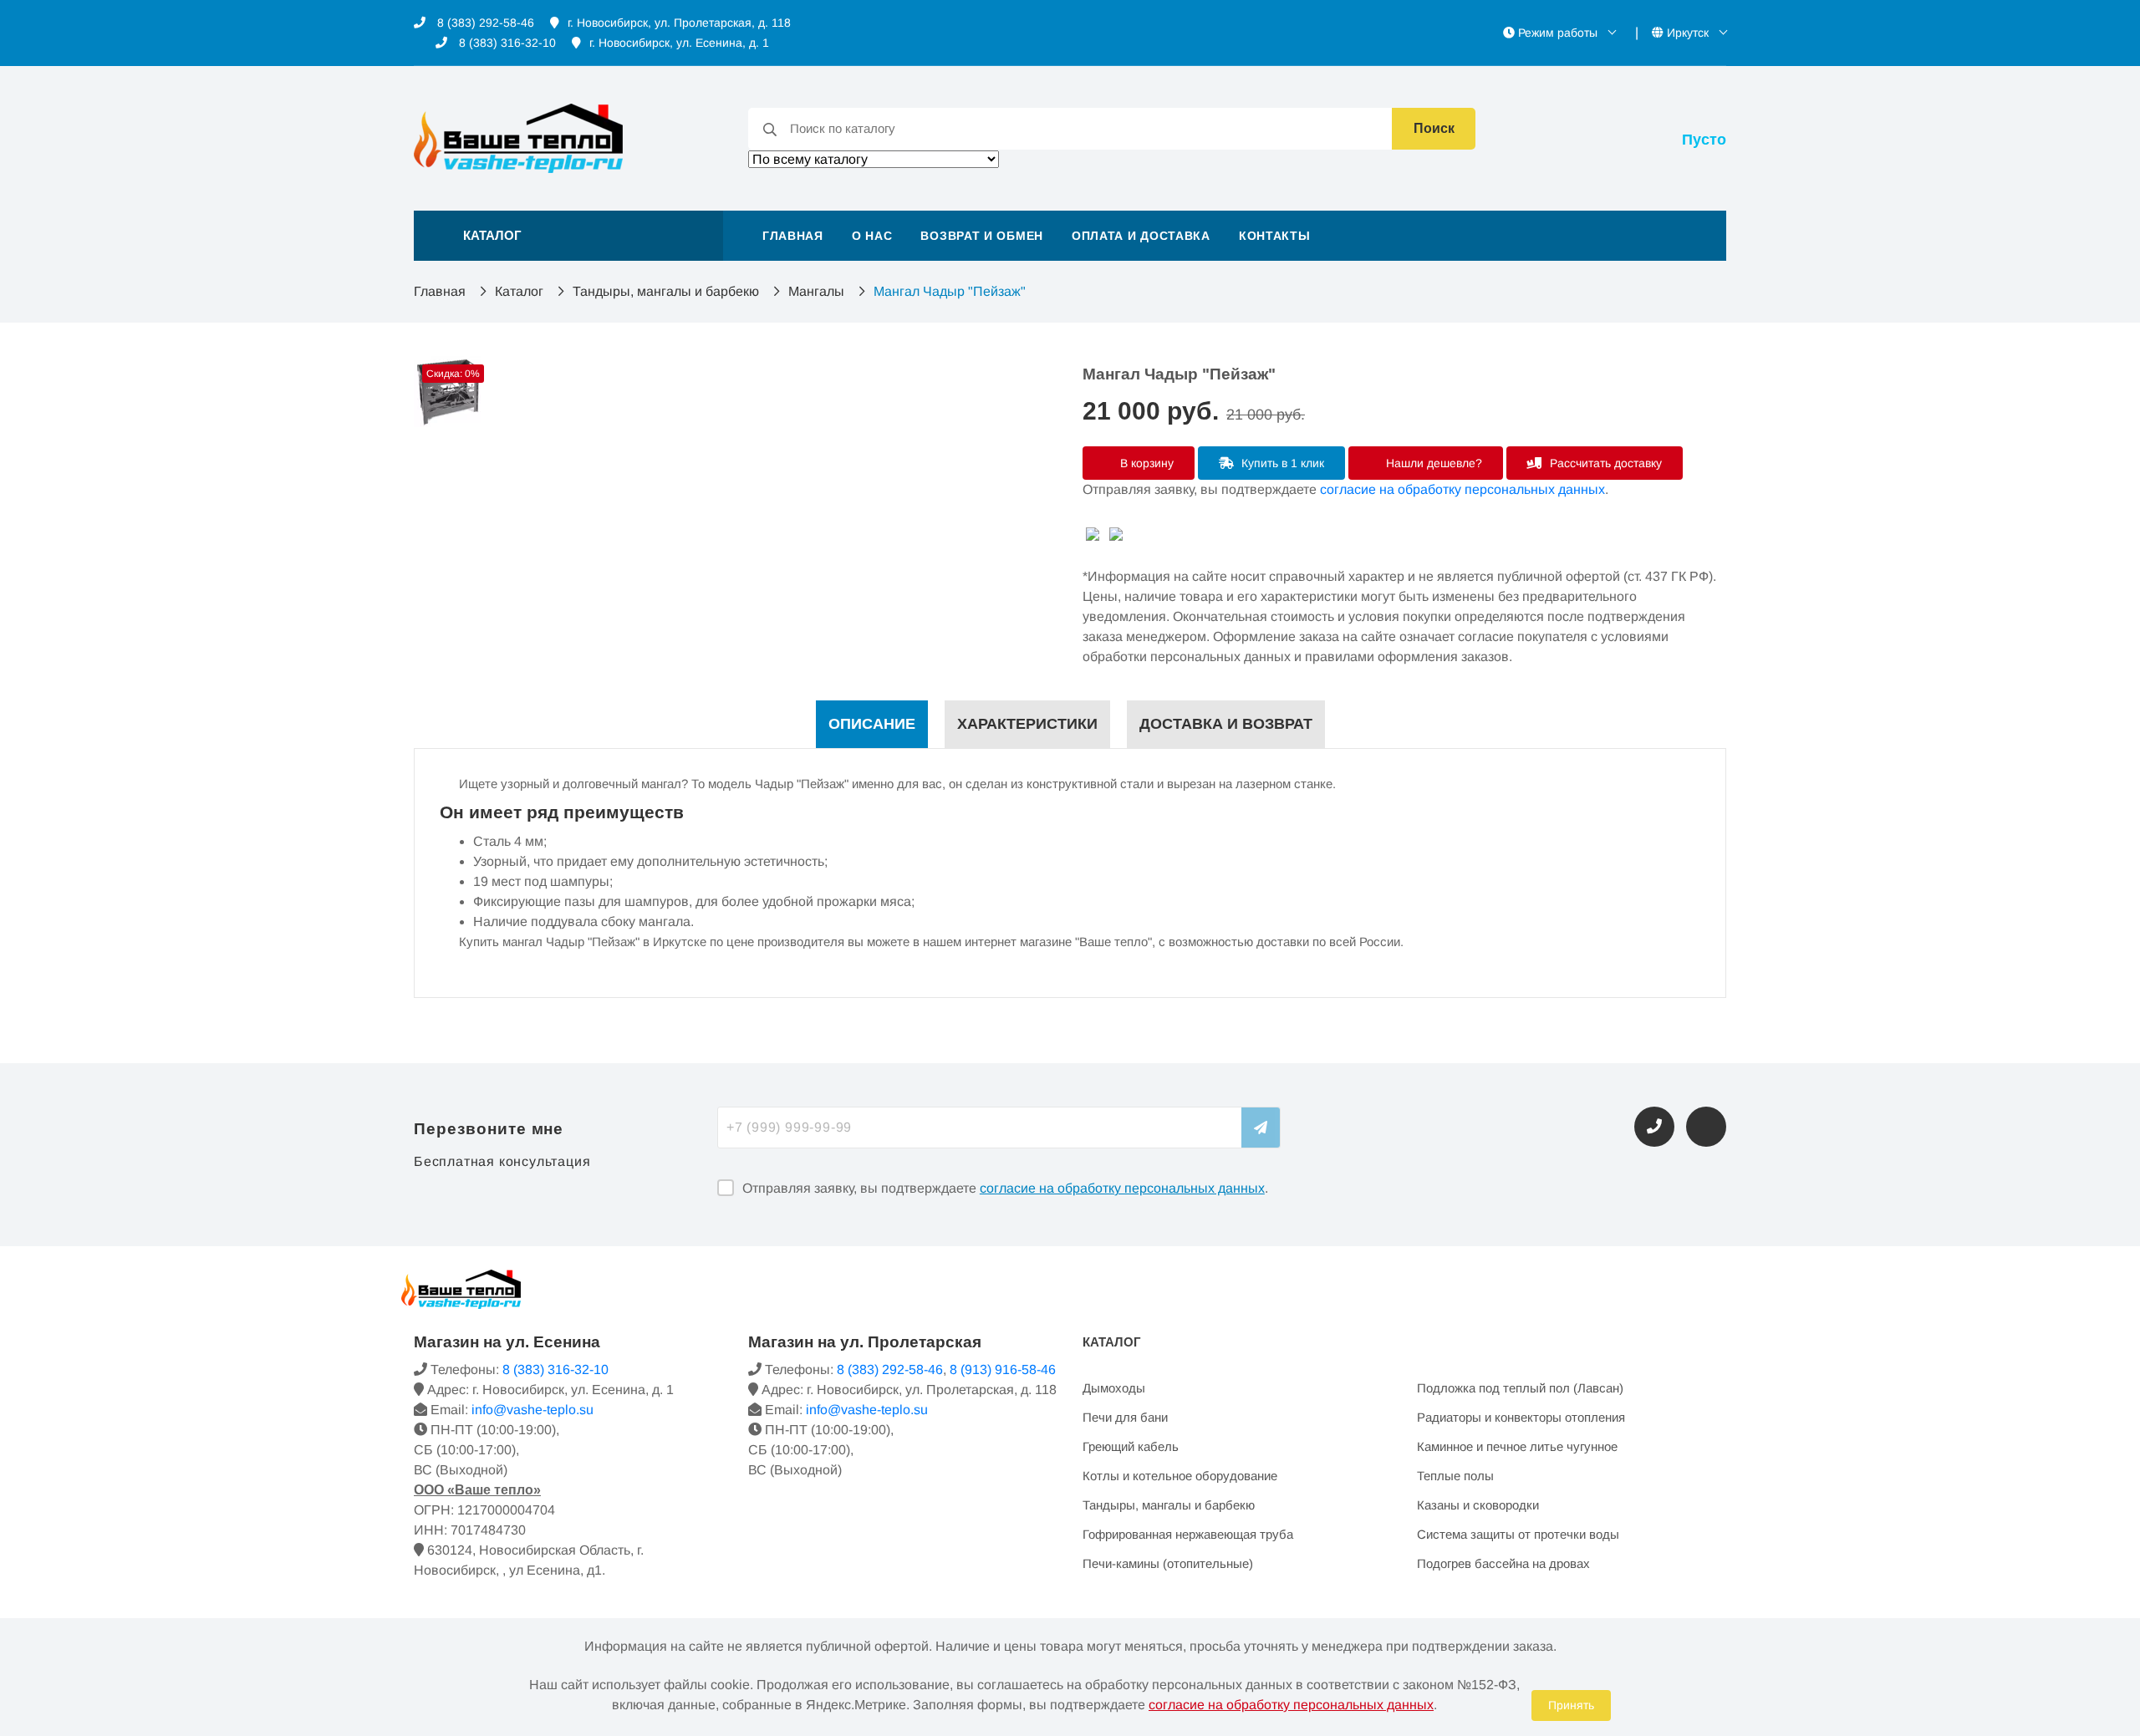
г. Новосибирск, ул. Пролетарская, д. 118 (679, 23)
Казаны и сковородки (1478, 1505)
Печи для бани (1125, 1417)
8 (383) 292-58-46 (484, 23)
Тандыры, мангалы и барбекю (666, 291)
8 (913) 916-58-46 (1003, 1369)
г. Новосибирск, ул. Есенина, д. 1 (679, 43)
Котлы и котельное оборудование (1180, 1476)
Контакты (1275, 236)
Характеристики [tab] (1027, 724)
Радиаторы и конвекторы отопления (1521, 1417)
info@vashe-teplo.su (532, 1410)
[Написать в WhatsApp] (1706, 1127)
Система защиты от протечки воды (1518, 1534)
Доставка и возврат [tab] (1226, 724)
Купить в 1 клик (1281, 463)
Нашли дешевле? (1432, 463)
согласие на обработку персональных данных (1462, 489)
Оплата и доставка (1141, 236)
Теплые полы (1455, 1476)
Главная (793, 236)
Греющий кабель (1131, 1446)
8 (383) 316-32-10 (506, 43)
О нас (872, 236)
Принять (1571, 1705)
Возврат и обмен (982, 236)
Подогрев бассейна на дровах (1503, 1563)
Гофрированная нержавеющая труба (1188, 1534)
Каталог (519, 291)
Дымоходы (1114, 1388)
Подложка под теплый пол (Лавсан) (1520, 1388)
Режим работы (1558, 33)
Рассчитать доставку (1604, 463)
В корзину (1145, 463)
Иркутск (1688, 33)
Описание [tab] (872, 724)
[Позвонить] (1654, 1127)
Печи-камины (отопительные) (1168, 1563)
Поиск (1434, 128)
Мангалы (816, 291)
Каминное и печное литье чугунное (1517, 1446)
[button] (568, 236)
